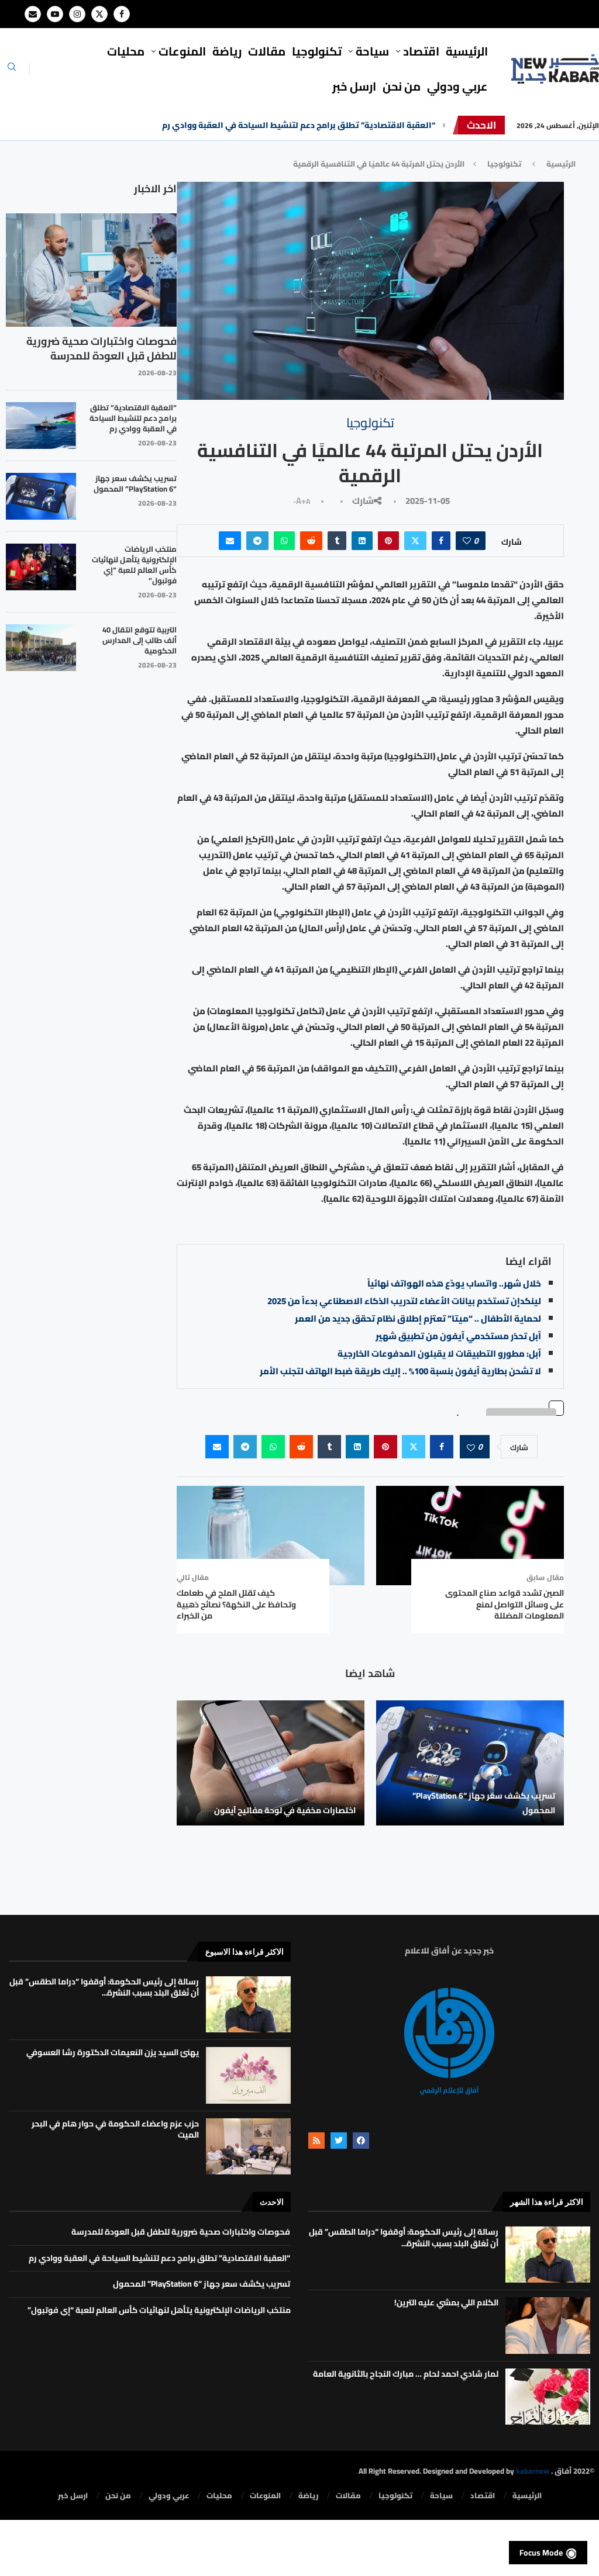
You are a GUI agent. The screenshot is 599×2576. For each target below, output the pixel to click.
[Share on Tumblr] (337, 541)
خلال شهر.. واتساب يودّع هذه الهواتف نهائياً (454, 1283)
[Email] (33, 14)
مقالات (267, 51)
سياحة (372, 51)
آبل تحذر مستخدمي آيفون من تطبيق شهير (458, 1336)
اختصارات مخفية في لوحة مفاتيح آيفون (285, 1810)
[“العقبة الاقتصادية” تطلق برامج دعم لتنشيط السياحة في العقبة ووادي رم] (41, 426)
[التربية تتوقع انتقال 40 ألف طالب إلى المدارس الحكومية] (41, 648)
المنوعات (182, 51)
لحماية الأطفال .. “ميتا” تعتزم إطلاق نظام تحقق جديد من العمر (418, 1318)
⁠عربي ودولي (457, 86)
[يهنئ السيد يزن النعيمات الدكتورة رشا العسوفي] (248, 2075)
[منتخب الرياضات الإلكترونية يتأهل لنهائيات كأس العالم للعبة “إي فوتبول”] (41, 567)
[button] (444, 125)
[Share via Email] (230, 541)
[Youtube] (55, 14)
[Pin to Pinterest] (388, 541)
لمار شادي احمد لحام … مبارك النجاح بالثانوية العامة (406, 2374)
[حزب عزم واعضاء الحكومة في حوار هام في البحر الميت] (248, 2146)
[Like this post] (467, 541)
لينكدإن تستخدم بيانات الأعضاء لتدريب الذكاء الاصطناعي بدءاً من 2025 (404, 1301)
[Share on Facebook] (441, 541)
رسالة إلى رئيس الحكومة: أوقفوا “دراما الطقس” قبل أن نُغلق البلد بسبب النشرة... (104, 1987)
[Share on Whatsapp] (284, 541)
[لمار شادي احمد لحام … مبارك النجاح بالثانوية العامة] (548, 2397)
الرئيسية (467, 51)
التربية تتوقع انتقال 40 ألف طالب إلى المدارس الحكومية (140, 640)
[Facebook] (122, 14)
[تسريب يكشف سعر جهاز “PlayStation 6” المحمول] (470, 1763)
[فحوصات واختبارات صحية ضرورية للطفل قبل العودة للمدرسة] (91, 270)
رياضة (227, 51)
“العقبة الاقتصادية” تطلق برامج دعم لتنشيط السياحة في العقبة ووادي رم (299, 125)
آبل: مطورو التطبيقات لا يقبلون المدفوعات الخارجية (439, 1353)
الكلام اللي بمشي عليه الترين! (446, 2302)
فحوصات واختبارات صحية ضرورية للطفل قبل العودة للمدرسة (101, 348)
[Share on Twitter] (415, 541)
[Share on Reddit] (311, 541)
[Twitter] (99, 14)
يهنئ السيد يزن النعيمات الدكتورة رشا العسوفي (113, 2052)
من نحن (402, 86)
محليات (126, 51)
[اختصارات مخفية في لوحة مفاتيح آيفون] (271, 1763)
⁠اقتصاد (421, 51)
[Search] (12, 70)
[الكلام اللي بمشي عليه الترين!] (548, 2325)
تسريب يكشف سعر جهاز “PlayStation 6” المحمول (484, 1803)
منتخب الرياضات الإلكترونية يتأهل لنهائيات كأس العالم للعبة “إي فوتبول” (134, 565)
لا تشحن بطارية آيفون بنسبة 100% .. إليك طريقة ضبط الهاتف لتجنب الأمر (400, 1371)
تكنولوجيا (317, 51)
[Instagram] (77, 14)
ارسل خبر (354, 86)
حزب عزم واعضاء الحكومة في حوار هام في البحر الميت (115, 2129)
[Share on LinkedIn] (362, 541)
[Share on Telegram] (257, 541)
